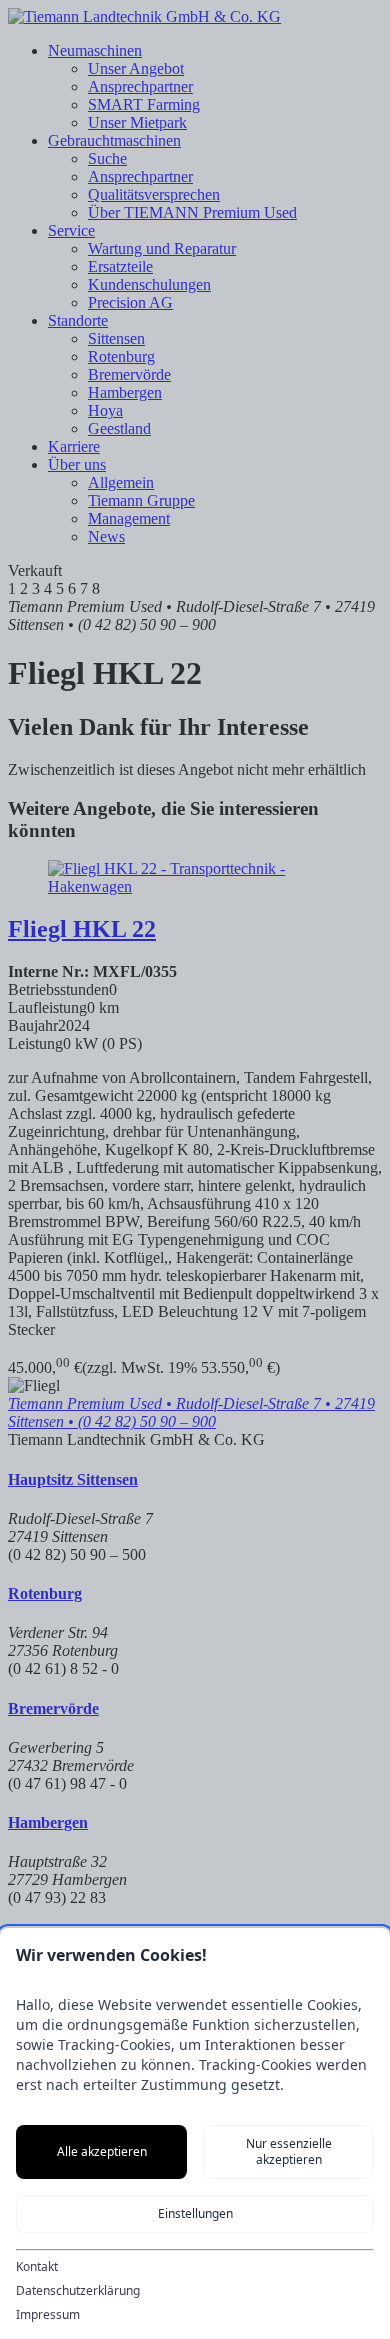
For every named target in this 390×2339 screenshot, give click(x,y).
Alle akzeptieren (102, 2151)
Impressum (48, 2315)
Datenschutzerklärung (78, 2291)
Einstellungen (195, 2213)
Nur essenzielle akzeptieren (289, 2151)
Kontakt (37, 2267)
